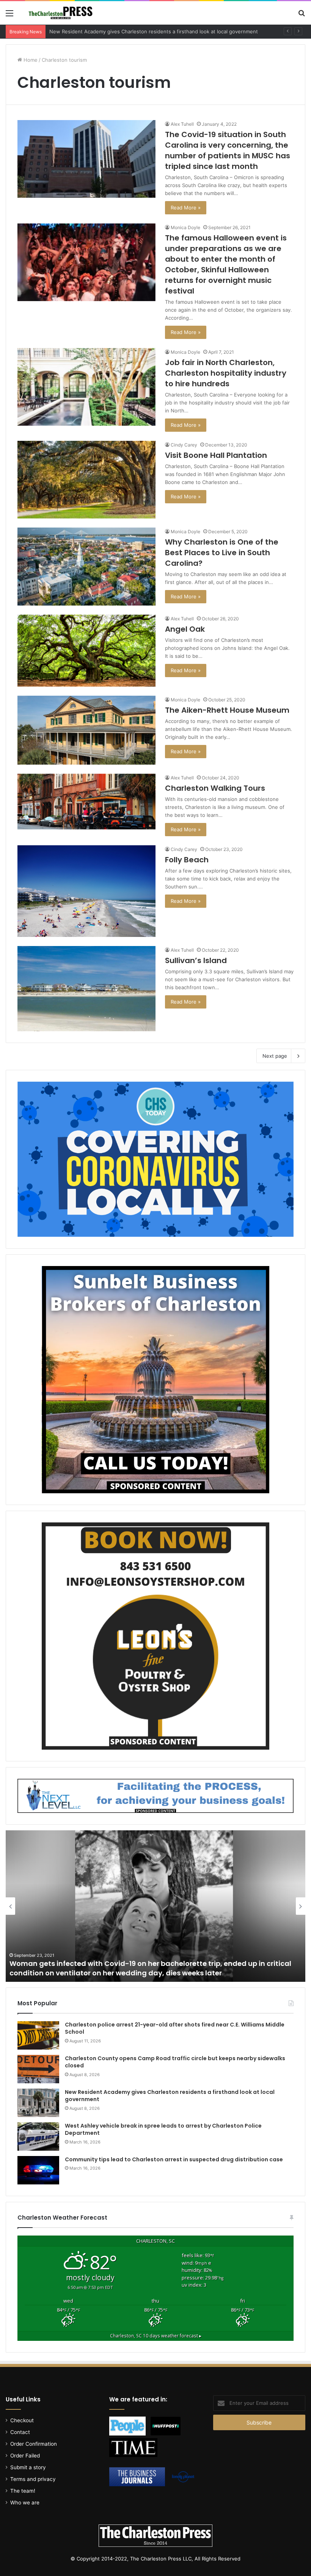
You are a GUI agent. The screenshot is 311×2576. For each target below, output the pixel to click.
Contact (20, 2432)
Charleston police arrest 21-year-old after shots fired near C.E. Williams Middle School (175, 2028)
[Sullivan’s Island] (86, 989)
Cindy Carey (184, 445)
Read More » (186, 208)
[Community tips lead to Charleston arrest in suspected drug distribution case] (38, 2170)
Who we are (25, 2503)
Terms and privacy (33, 2479)
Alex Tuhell (182, 124)
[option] (155, 1906)
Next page (275, 1056)
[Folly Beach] (86, 891)
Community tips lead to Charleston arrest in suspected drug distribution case (174, 2159)
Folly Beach (187, 860)
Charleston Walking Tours (215, 788)
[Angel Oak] (86, 651)
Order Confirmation (34, 2444)
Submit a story (28, 2467)
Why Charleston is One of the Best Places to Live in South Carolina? (222, 553)
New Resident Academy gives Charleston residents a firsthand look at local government (170, 2096)
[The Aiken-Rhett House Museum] (86, 730)
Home (30, 60)
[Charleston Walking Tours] (86, 802)
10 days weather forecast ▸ (156, 2336)
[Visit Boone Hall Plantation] (86, 480)
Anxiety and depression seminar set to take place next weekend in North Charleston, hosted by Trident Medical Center (136, 1968)
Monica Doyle (185, 227)
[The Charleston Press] (61, 13)
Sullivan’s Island (196, 960)
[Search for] (302, 16)
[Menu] (9, 16)
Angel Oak (185, 629)
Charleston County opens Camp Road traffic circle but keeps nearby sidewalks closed (175, 2062)
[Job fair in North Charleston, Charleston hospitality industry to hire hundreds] (86, 387)
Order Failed (25, 2456)
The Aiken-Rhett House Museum (227, 710)
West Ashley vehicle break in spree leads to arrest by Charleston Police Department (149, 31)
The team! (23, 2491)
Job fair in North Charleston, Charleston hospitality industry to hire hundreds (226, 373)
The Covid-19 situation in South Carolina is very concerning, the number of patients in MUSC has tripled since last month (228, 150)
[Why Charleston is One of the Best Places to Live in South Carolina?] (86, 566)
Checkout (22, 2420)
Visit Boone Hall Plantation (216, 455)
